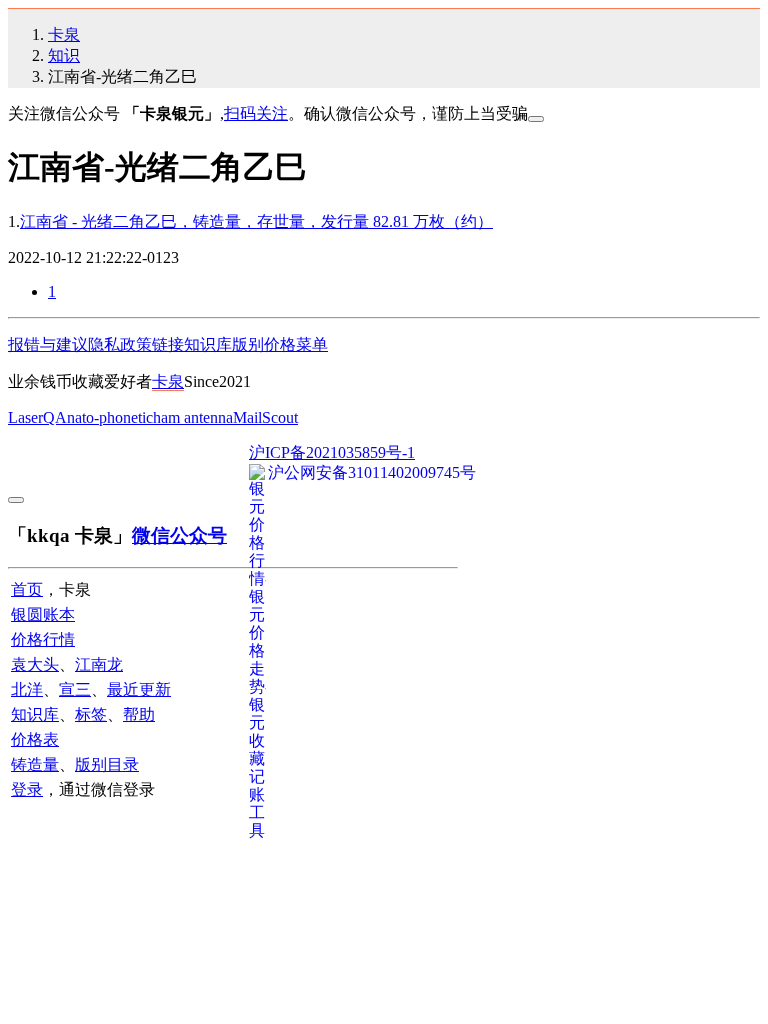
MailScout (265, 417)
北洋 (27, 689)
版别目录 (107, 764)
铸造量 (35, 764)
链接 (168, 344)
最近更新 (139, 689)
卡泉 (64, 34)
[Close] (536, 119)
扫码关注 (256, 113)
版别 (248, 344)
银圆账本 (43, 614)
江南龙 (99, 664)
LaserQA (37, 417)
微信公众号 (179, 535)
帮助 (139, 714)
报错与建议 (48, 344)
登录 (27, 789)
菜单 (312, 344)
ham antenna (193, 417)
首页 (27, 589)
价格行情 (43, 639)
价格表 (35, 739)
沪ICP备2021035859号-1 (332, 452)
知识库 (208, 344)
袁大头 (35, 664)
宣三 (75, 689)
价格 (280, 344)
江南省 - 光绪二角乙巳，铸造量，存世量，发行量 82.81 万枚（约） (256, 221)
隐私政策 (120, 344)
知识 (64, 55)
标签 (91, 714)
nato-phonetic (110, 417)
